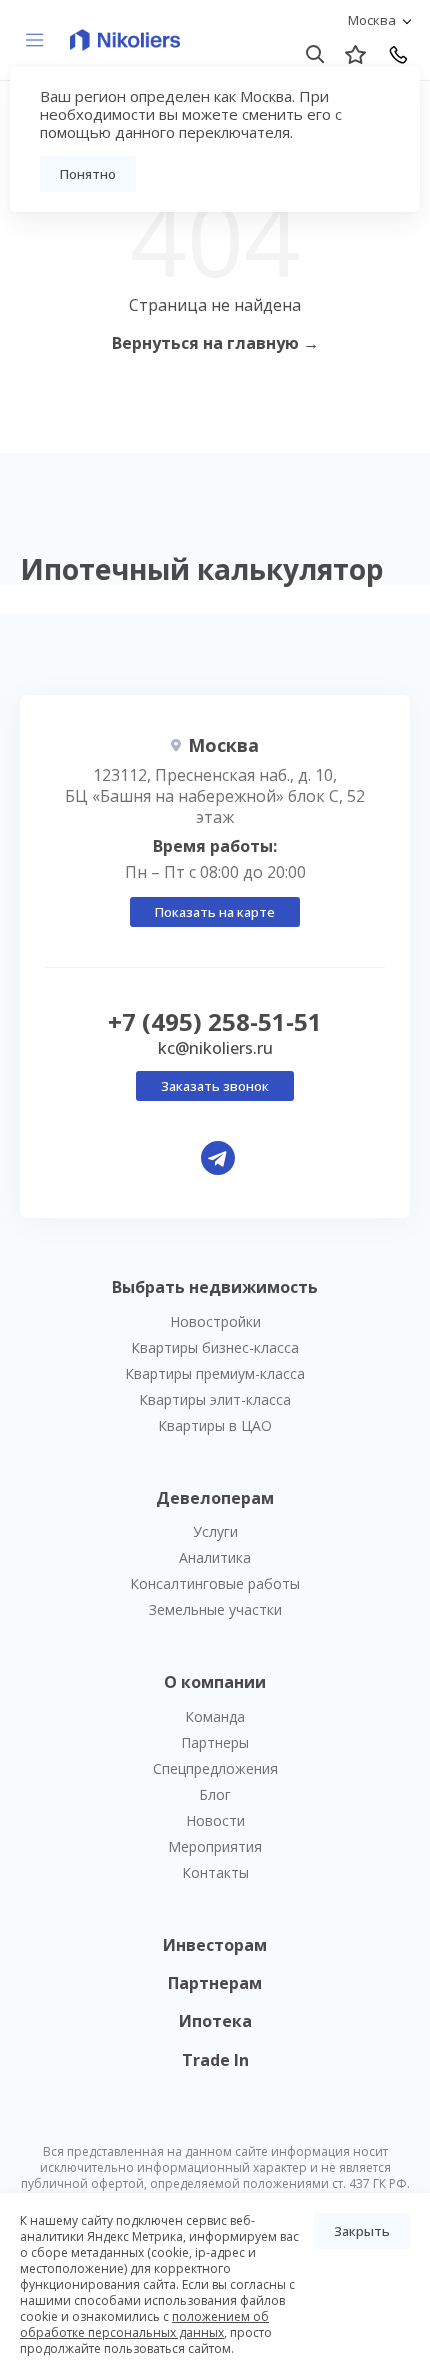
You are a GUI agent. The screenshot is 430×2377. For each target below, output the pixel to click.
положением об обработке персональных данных (144, 2324)
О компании (215, 1682)
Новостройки (215, 1321)
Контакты (215, 1872)
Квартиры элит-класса (215, 1399)
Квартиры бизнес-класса (215, 1347)
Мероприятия (215, 1846)
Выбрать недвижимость (215, 1287)
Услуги (215, 1531)
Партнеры (215, 1742)
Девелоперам (215, 1498)
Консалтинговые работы (215, 1583)
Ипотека (215, 2021)
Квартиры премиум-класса (215, 1373)
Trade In (215, 2060)
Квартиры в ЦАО (215, 1425)
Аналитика (215, 1557)
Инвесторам (215, 1945)
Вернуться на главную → (215, 343)
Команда (215, 1716)
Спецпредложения (215, 1768)
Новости (215, 1820)
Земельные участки (215, 1609)
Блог (215, 1794)
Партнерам (215, 1983)
